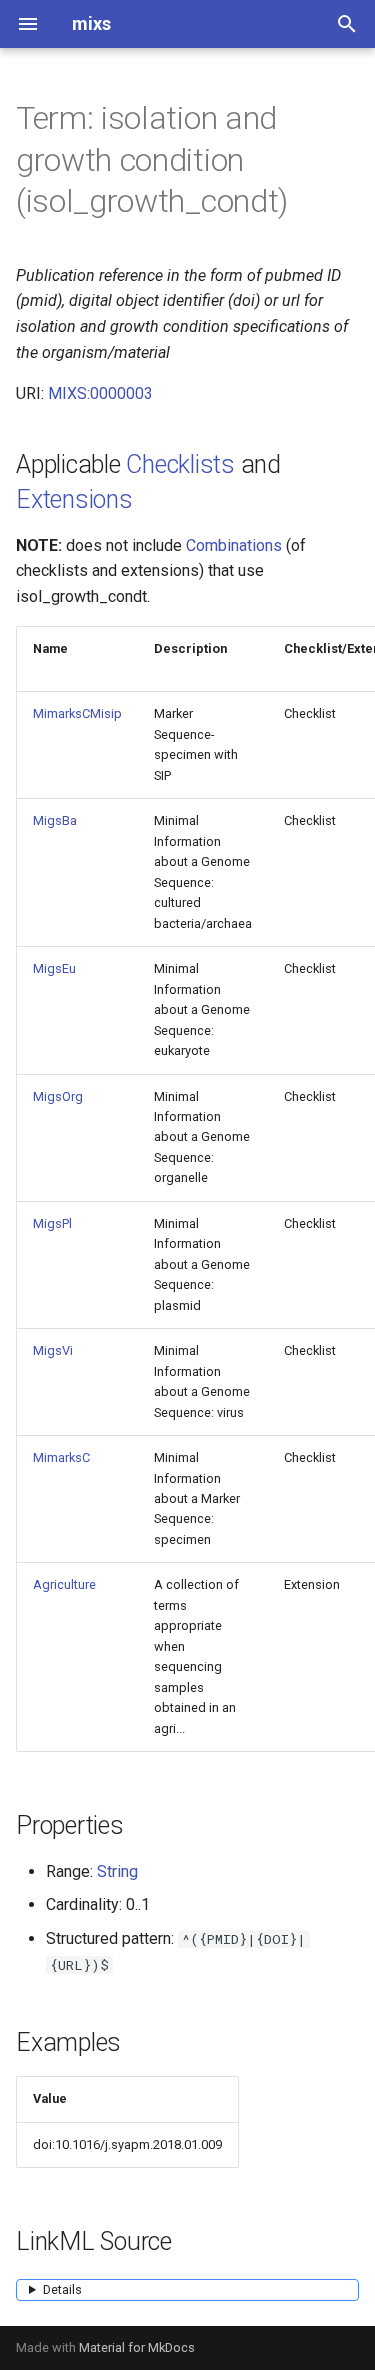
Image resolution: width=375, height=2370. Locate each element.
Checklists (180, 464)
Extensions (74, 499)
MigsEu (54, 968)
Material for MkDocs (137, 2347)
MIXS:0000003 (100, 393)
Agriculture (64, 1584)
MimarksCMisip (77, 713)
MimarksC (61, 1457)
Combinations (234, 545)
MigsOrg (58, 1096)
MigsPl (52, 1223)
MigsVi (53, 1350)
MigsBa (55, 820)
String (117, 1871)
